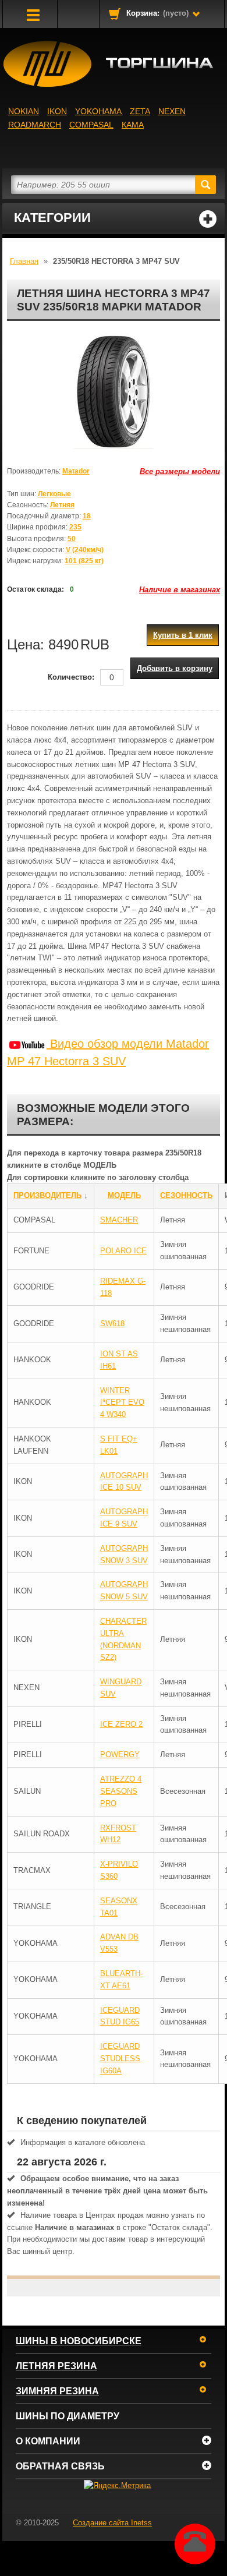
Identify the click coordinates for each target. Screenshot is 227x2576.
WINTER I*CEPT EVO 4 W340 (122, 1403)
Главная (24, 261)
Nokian (24, 111)
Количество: (71, 677)
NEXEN (172, 111)
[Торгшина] (114, 64)
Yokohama (98, 111)
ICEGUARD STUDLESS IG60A (120, 2059)
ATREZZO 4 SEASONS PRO (121, 1791)
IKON (57, 111)
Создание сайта (112, 2523)
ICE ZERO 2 (121, 1724)
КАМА (133, 125)
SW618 (112, 1324)
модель (124, 1195)
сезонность (186, 1195)
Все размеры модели (180, 471)
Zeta (140, 111)
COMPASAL (91, 125)
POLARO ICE (123, 1251)
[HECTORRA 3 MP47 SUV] (114, 391)
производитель (47, 1195)
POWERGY (120, 1755)
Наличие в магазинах (180, 590)
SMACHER (119, 1220)
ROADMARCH (35, 125)
